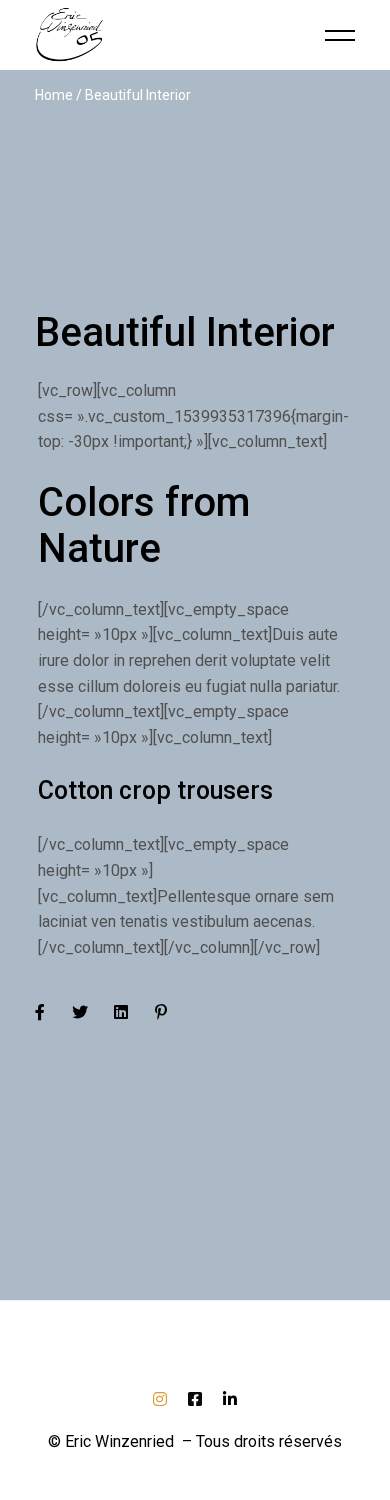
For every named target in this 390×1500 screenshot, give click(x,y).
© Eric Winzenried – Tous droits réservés (195, 1441)
